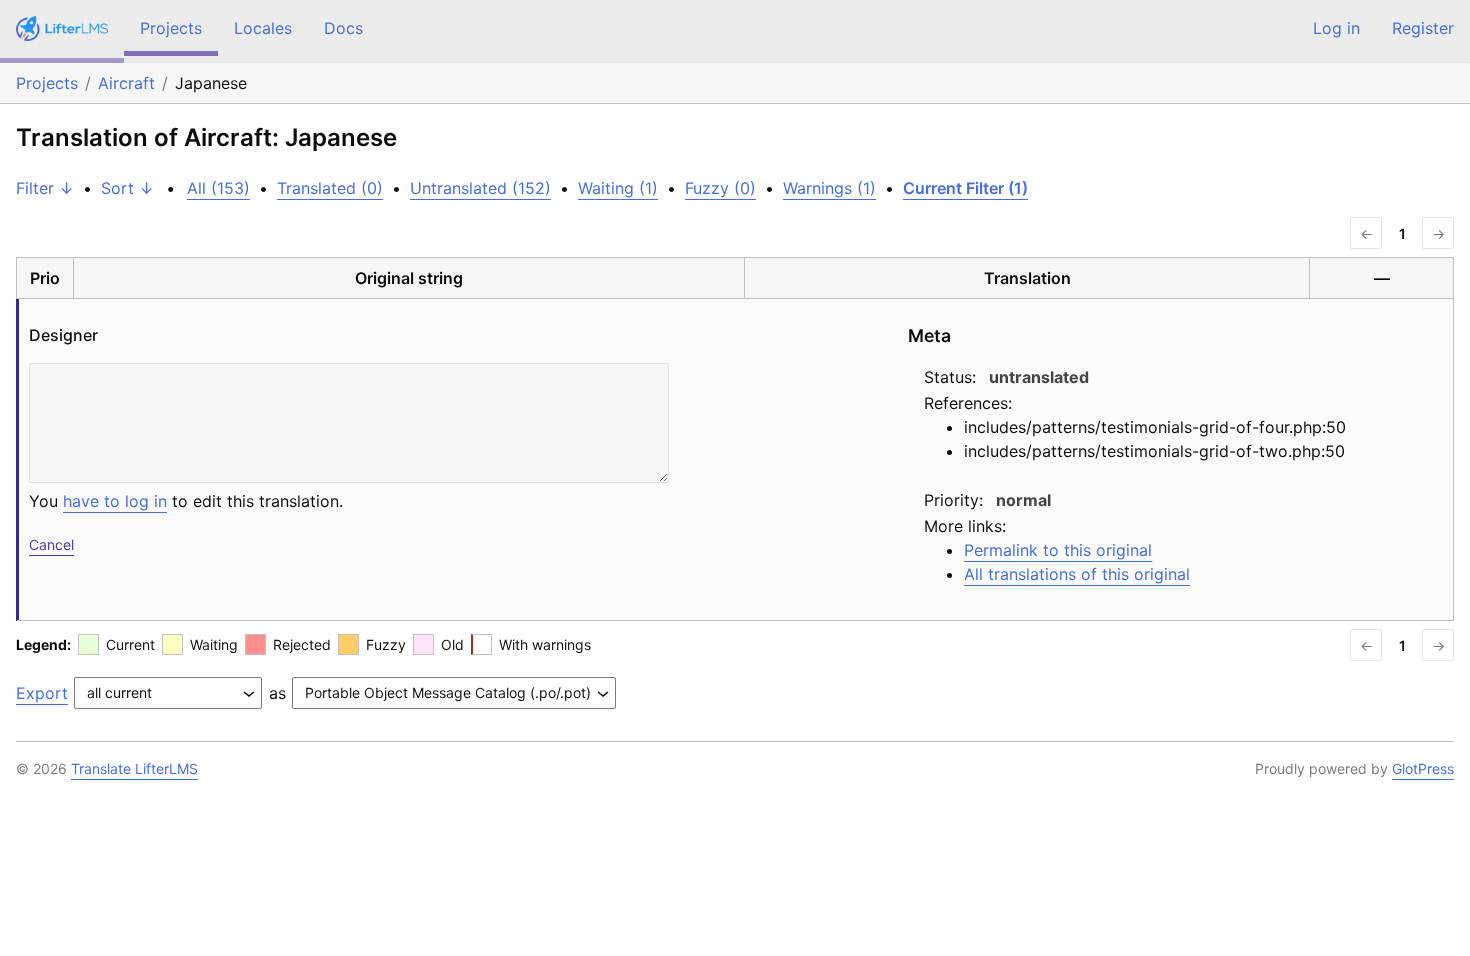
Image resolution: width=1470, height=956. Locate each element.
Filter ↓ (45, 188)
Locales (263, 28)
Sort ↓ (127, 188)
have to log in (115, 501)
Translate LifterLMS (134, 768)
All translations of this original (1077, 574)
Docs (343, 28)
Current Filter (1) (965, 188)
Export (42, 693)
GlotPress (1423, 768)
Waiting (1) (618, 188)
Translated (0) (330, 188)
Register (1423, 28)
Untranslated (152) (480, 188)
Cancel (51, 544)
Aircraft (126, 83)
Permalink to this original (1058, 550)
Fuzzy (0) (720, 188)
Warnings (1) (829, 188)
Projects (171, 28)
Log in (1336, 28)
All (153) (218, 188)
